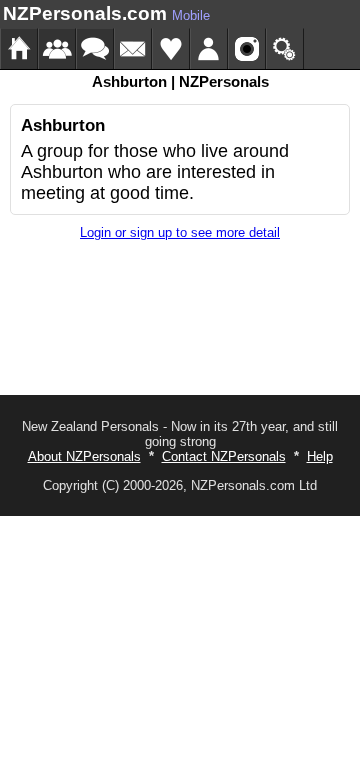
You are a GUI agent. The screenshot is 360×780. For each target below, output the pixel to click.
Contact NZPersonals (224, 456)
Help (320, 456)
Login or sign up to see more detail (180, 232)
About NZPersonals (84, 456)
